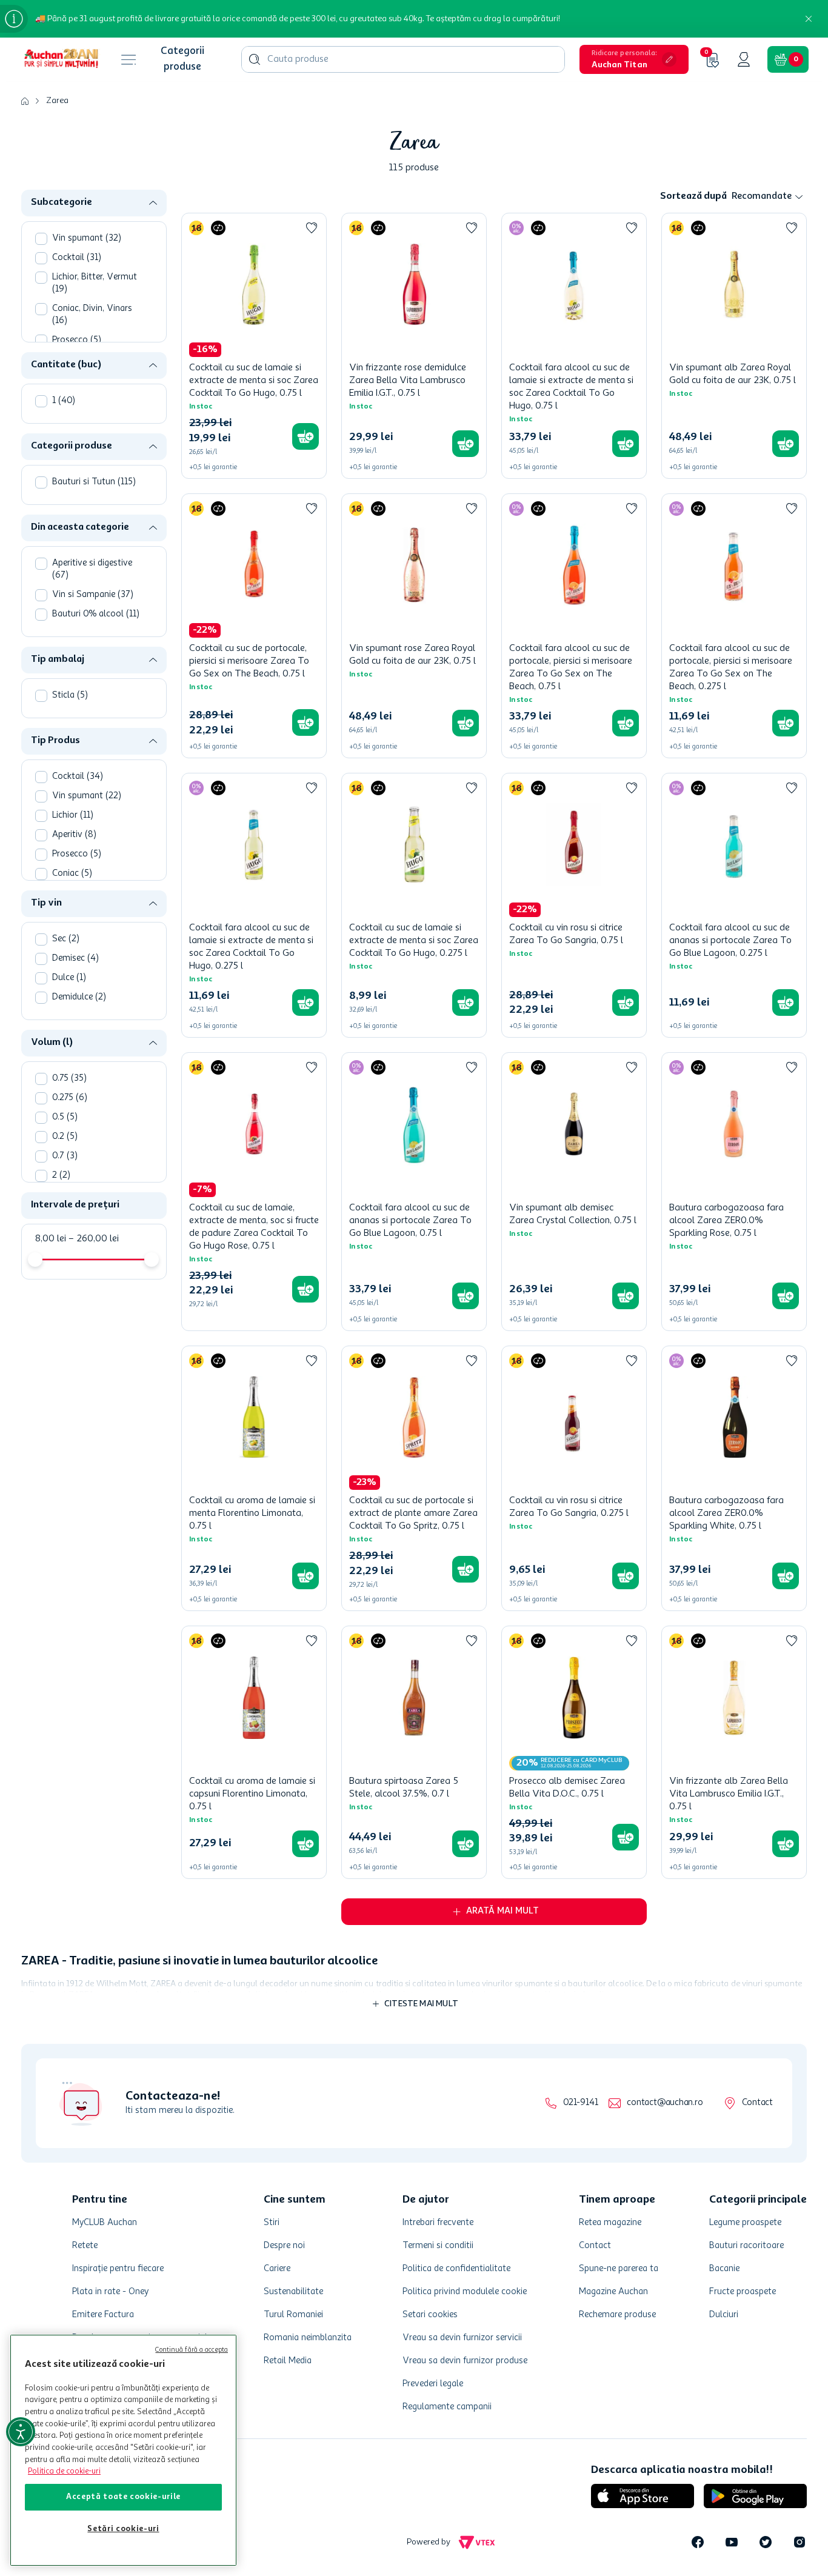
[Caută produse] (255, 59)
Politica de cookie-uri (64, 2471)
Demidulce (79, 997)
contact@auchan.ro (665, 2103)
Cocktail (77, 258)
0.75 (69, 1079)
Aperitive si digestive (92, 569)
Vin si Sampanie (93, 595)
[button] (634, 59)
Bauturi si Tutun (94, 482)
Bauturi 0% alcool (96, 614)
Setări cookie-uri (123, 2529)
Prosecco (77, 340)
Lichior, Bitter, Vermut (95, 283)
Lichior (73, 816)
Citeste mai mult (421, 2004)
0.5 (65, 1117)
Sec (66, 939)
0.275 (70, 1098)
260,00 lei (94, 1239)
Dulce (69, 978)
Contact (757, 2103)
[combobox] (403, 59)
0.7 (65, 1156)
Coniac (72, 874)
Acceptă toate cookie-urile (123, 2497)
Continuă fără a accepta (192, 2350)
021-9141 (580, 2103)
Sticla (70, 696)
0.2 (65, 1137)
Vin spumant (87, 239)
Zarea (57, 101)
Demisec (75, 959)
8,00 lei (51, 1239)
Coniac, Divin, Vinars (92, 315)
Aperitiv (74, 835)
